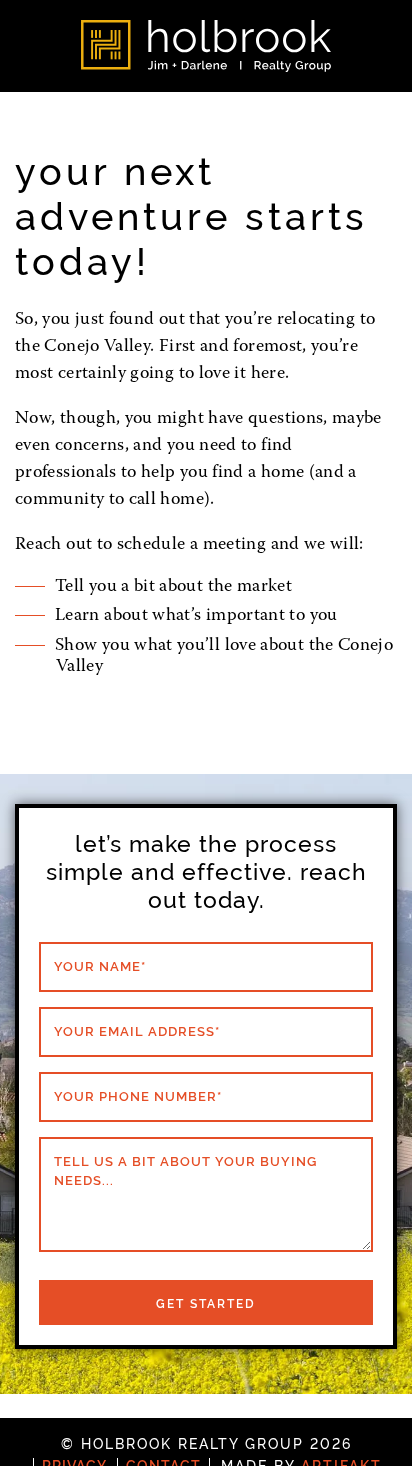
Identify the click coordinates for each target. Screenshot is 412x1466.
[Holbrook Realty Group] (206, 46)
